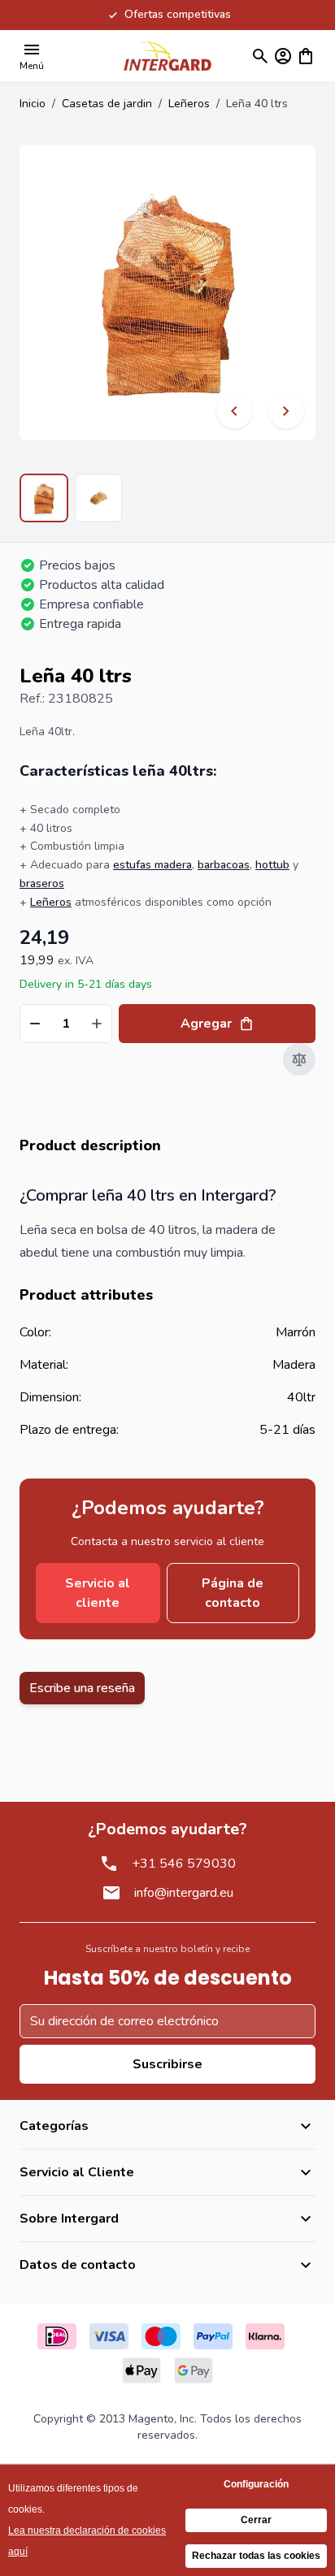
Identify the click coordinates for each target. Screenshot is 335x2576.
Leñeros (189, 104)
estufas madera (152, 865)
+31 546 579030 (184, 1864)
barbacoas (224, 865)
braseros (42, 883)
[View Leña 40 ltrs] (44, 498)
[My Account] (283, 56)
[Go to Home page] (167, 56)
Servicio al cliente (98, 1593)
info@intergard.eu (184, 1893)
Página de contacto (233, 1593)
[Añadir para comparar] (299, 1059)
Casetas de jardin (107, 104)
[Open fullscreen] (167, 292)
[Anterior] (234, 411)
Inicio (33, 104)
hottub (272, 865)
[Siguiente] (286, 411)
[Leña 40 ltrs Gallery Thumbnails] (71, 498)
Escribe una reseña (82, 1688)
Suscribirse (167, 2064)
